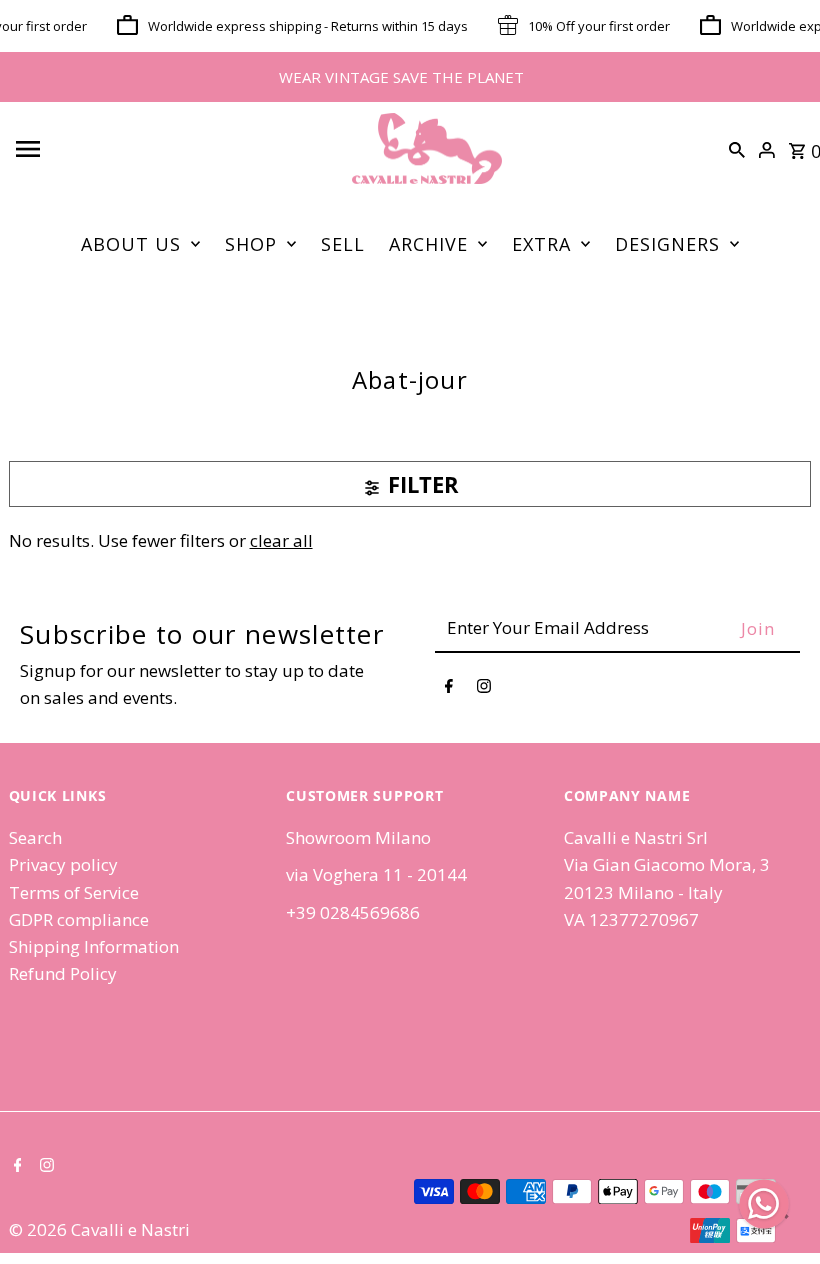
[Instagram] (484, 689)
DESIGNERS (667, 244)
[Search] (737, 149)
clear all (281, 540)
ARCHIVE (428, 244)
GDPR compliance (79, 919)
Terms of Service (74, 892)
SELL (343, 244)
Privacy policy (63, 864)
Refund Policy (63, 973)
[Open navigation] (167, 149)
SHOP (251, 244)
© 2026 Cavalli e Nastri (99, 1229)
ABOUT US (131, 244)
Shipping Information (94, 946)
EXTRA (541, 244)
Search (35, 837)
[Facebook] (449, 689)
